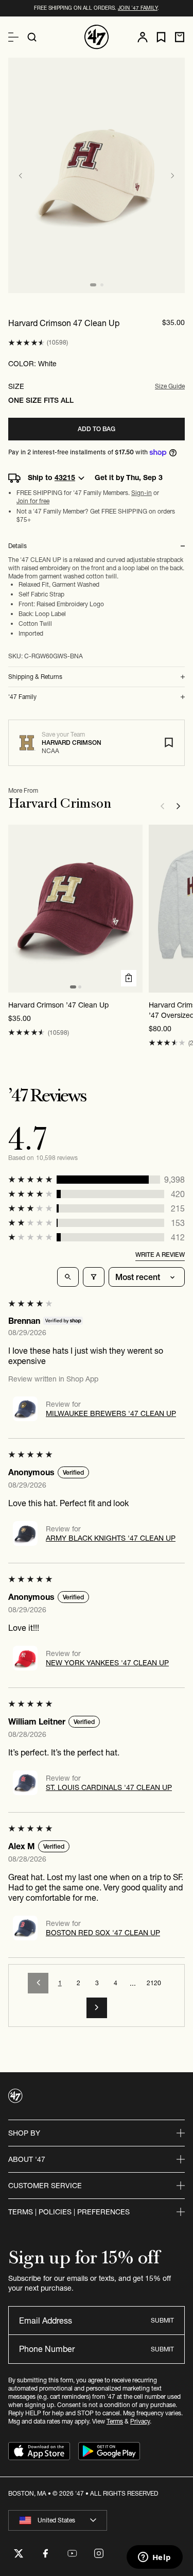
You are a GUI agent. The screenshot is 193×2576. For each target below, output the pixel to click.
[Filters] (94, 1277)
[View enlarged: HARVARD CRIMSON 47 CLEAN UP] (97, 175)
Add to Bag (97, 429)
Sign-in (142, 493)
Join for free (33, 501)
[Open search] (32, 37)
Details (17, 546)
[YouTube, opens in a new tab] (72, 2553)
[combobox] (58, 2520)
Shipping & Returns (35, 677)
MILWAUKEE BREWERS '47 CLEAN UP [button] (111, 1413)
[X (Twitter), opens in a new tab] (19, 2553)
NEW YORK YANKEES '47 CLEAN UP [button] (107, 1663)
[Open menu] (13, 37)
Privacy (140, 2421)
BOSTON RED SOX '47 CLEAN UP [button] (103, 1933)
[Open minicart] (180, 37)
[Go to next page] (97, 2008)
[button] (27, 343)
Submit (162, 2320)
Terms (115, 2421)
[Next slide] (172, 176)
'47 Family (22, 697)
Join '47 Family (138, 8)
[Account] (143, 37)
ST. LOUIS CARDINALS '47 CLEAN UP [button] (109, 1787)
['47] (97, 37)
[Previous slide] (21, 176)
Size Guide (170, 386)
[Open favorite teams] (161, 37)
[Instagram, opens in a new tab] (99, 2553)
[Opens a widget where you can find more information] (154, 2558)
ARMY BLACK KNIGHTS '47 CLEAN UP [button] (111, 1538)
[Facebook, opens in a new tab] (45, 2553)
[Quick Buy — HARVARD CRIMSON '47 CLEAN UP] (129, 978)
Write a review (160, 1255)
